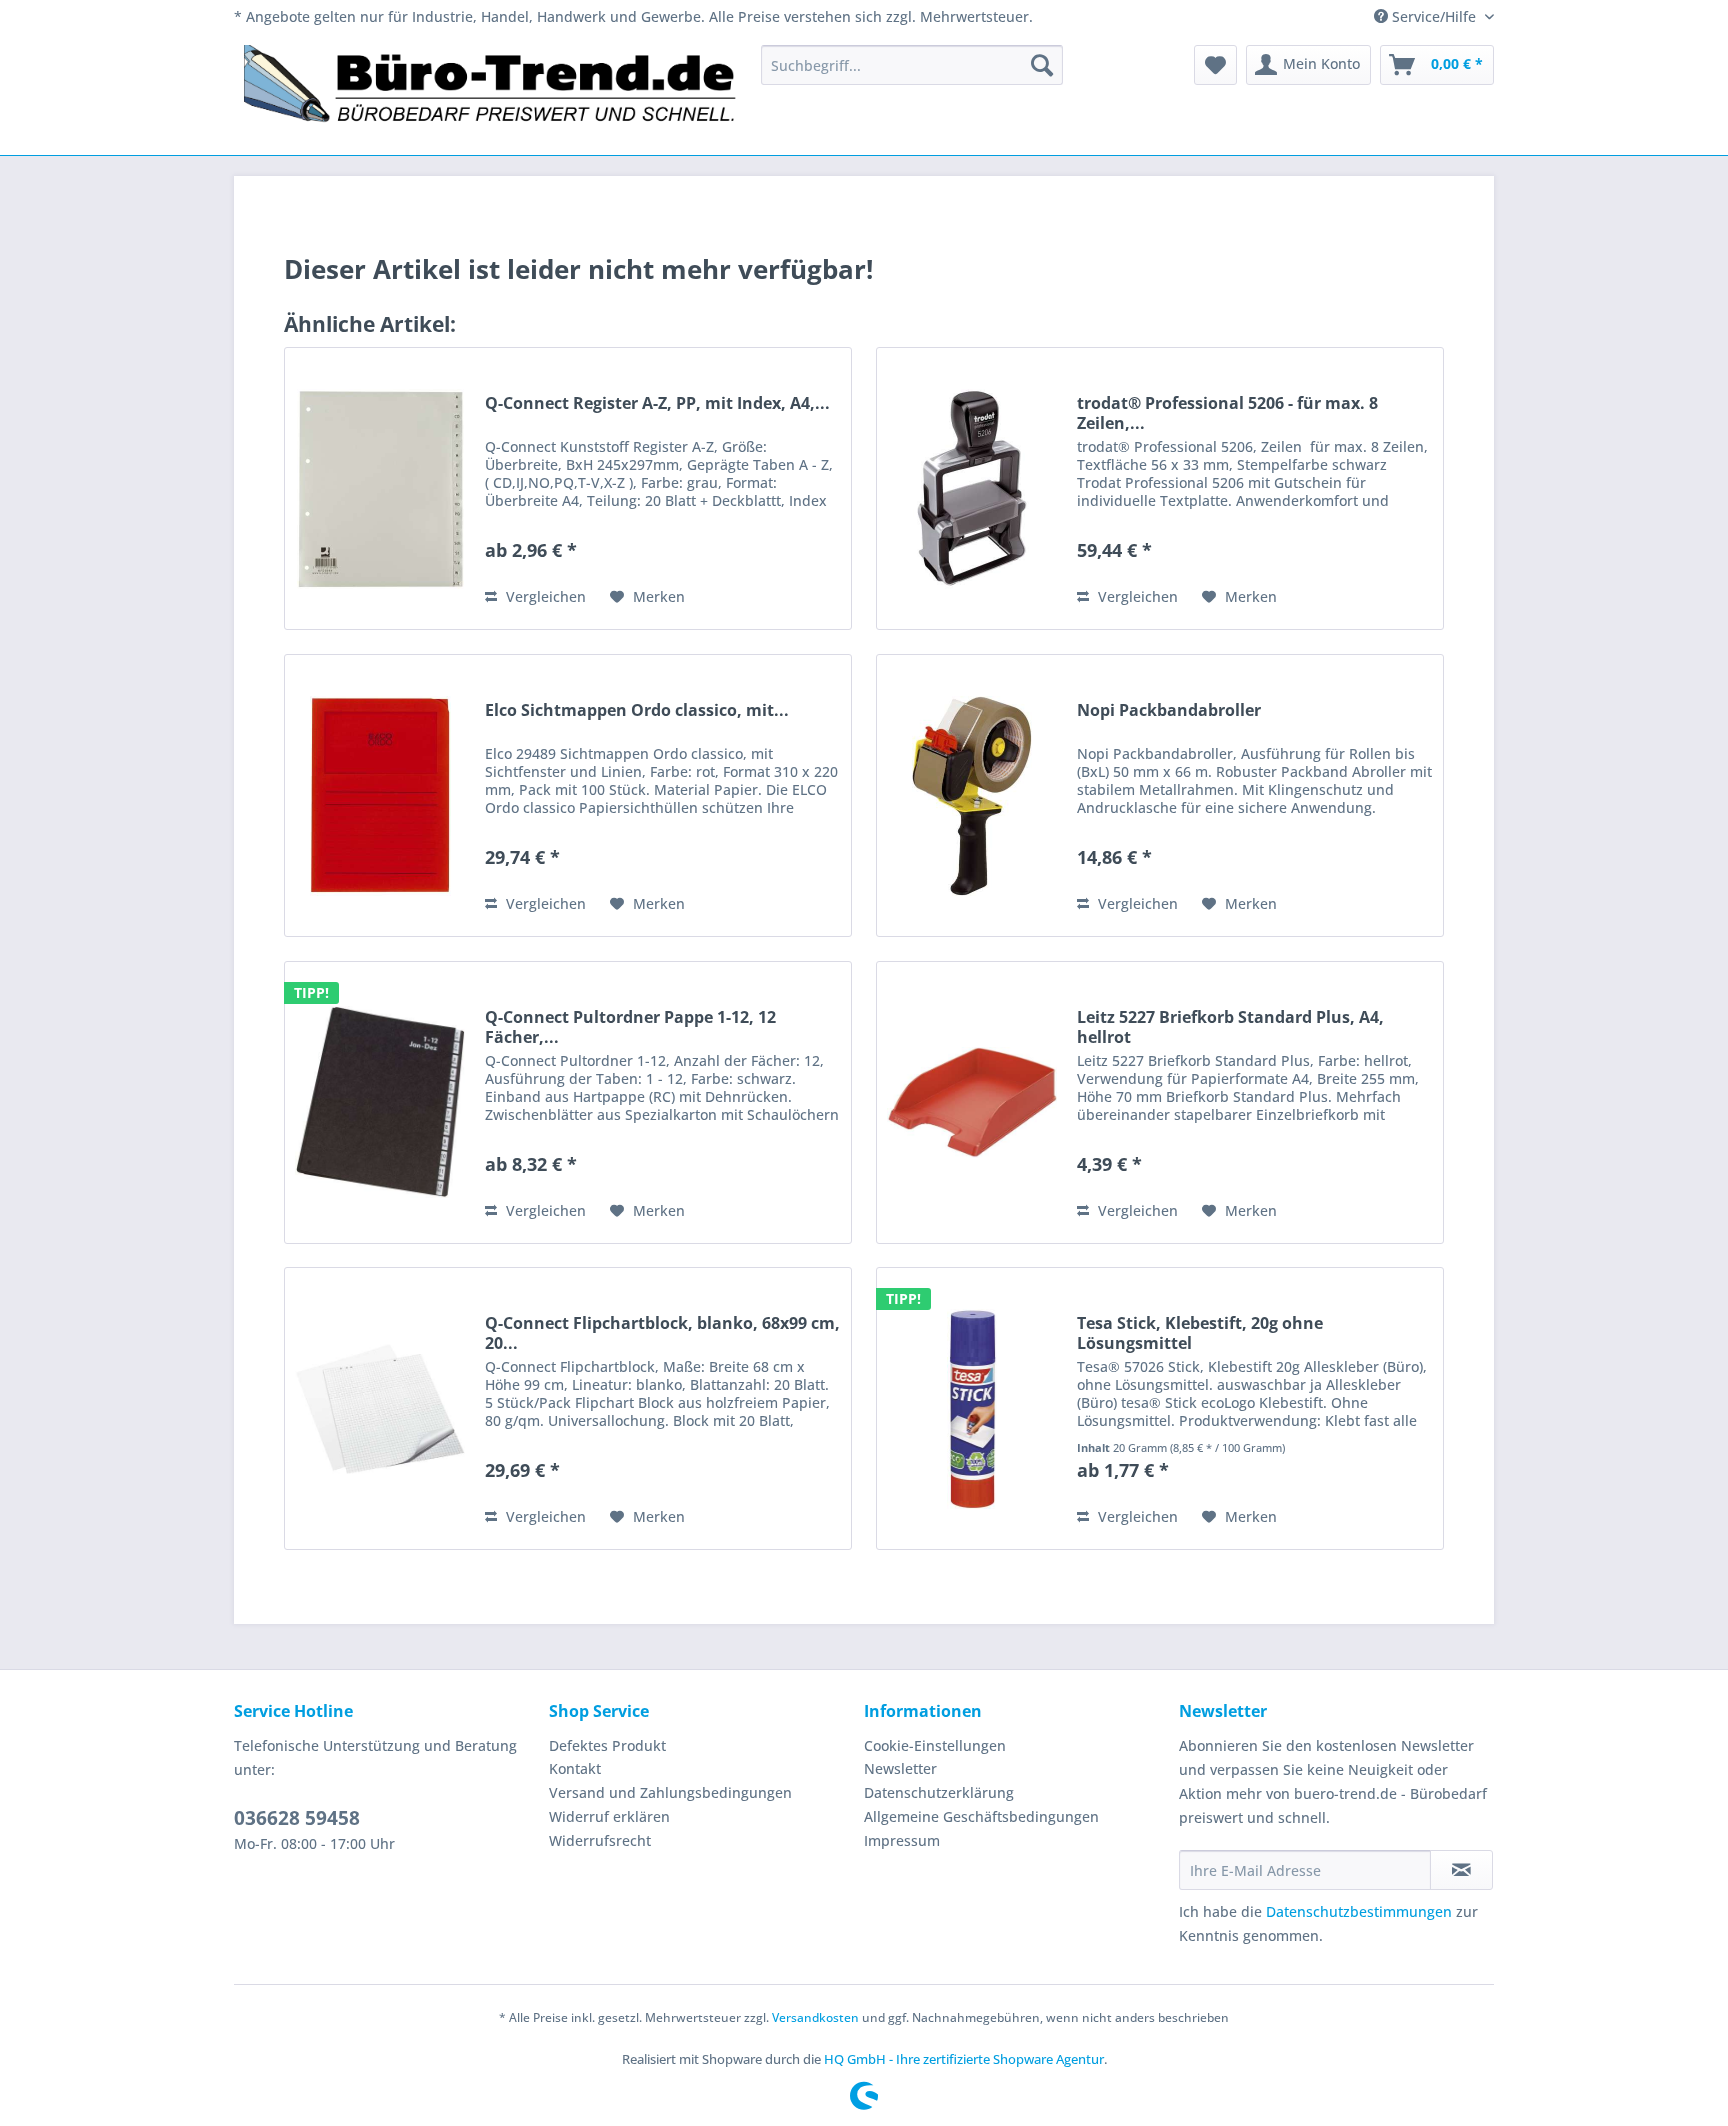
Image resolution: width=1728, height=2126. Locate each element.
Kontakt (575, 1768)
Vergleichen (544, 596)
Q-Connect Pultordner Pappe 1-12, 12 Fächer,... (630, 1027)
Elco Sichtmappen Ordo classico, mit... (637, 710)
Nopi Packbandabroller (1169, 710)
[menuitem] (912, 65)
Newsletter (900, 1768)
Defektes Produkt (607, 1745)
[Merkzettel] (1215, 65)
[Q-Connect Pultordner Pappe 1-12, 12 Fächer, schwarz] (380, 1102)
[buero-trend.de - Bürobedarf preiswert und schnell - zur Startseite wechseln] (491, 95)
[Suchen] (1042, 65)
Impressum (902, 1840)
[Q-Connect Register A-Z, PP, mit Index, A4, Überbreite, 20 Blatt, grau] (380, 488)
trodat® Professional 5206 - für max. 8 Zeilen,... (1227, 413)
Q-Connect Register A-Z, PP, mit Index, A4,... (657, 403)
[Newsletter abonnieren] (1461, 1870)
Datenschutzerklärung (939, 1792)
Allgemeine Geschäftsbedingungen (981, 1816)
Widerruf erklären (609, 1816)
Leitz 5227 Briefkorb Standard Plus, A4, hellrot (1230, 1027)
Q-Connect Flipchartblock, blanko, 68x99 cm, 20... (662, 1333)
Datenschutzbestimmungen (1359, 1911)
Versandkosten (815, 2017)
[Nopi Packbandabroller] (972, 795)
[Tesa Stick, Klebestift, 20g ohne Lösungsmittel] (972, 1408)
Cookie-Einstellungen (935, 1745)
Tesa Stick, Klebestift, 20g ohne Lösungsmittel (1200, 1333)
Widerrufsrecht (600, 1840)
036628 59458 (297, 1818)
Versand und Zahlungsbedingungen (670, 1792)
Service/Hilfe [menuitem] (1434, 16)
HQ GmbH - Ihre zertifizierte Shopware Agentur (964, 2059)
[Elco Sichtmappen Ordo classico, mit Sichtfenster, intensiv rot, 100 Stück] (380, 795)
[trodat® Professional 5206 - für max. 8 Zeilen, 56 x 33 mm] (972, 488)
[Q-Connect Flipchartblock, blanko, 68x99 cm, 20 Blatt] (380, 1408)
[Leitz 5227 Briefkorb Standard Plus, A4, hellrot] (972, 1102)
